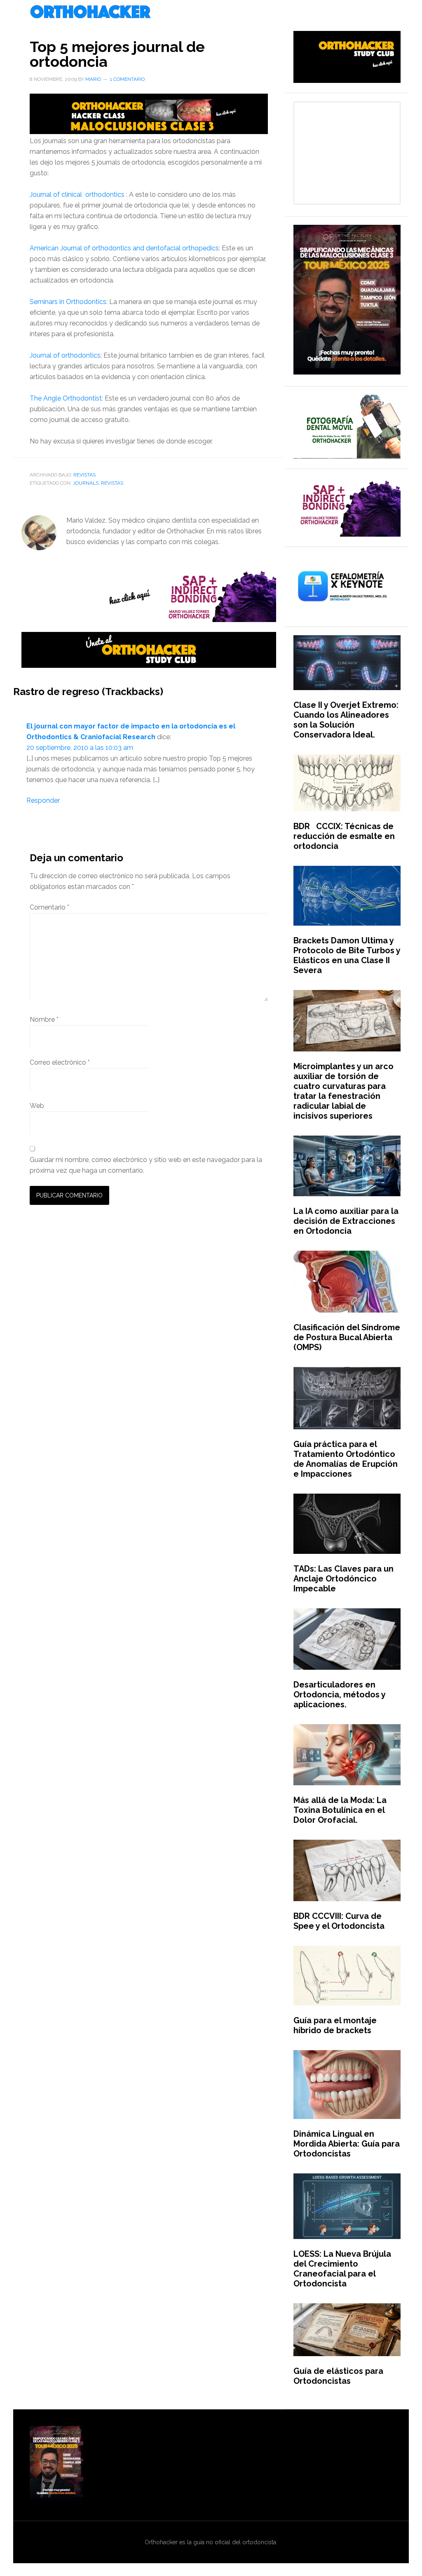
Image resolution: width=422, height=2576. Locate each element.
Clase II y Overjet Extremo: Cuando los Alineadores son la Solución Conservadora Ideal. (346, 720)
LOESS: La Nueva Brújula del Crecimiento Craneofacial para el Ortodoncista (342, 2269)
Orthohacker (211, 12)
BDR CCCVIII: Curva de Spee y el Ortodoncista (339, 1921)
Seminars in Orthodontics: (69, 302)
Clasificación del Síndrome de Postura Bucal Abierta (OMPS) (347, 1337)
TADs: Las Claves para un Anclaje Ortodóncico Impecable (343, 1579)
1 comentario (127, 79)
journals (86, 483)
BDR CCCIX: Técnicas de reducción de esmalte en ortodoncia (344, 836)
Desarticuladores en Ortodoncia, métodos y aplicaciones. (339, 1695)
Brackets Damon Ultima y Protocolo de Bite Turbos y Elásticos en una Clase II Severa (347, 955)
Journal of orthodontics (65, 355)
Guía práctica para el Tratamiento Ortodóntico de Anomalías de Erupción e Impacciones (346, 1459)
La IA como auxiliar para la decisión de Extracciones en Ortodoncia (346, 1221)
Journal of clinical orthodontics (77, 194)
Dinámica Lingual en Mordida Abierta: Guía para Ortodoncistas (347, 2144)
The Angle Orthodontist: (66, 398)
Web (37, 1106)
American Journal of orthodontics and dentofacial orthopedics (124, 248)
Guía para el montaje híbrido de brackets (335, 2025)
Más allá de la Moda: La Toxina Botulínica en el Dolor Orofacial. (340, 1810)
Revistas (84, 475)
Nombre (44, 1019)
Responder (43, 800)
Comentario (49, 907)
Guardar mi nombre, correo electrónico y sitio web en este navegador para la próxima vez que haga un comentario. (146, 1165)
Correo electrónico (60, 1062)
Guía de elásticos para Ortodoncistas (338, 2376)
